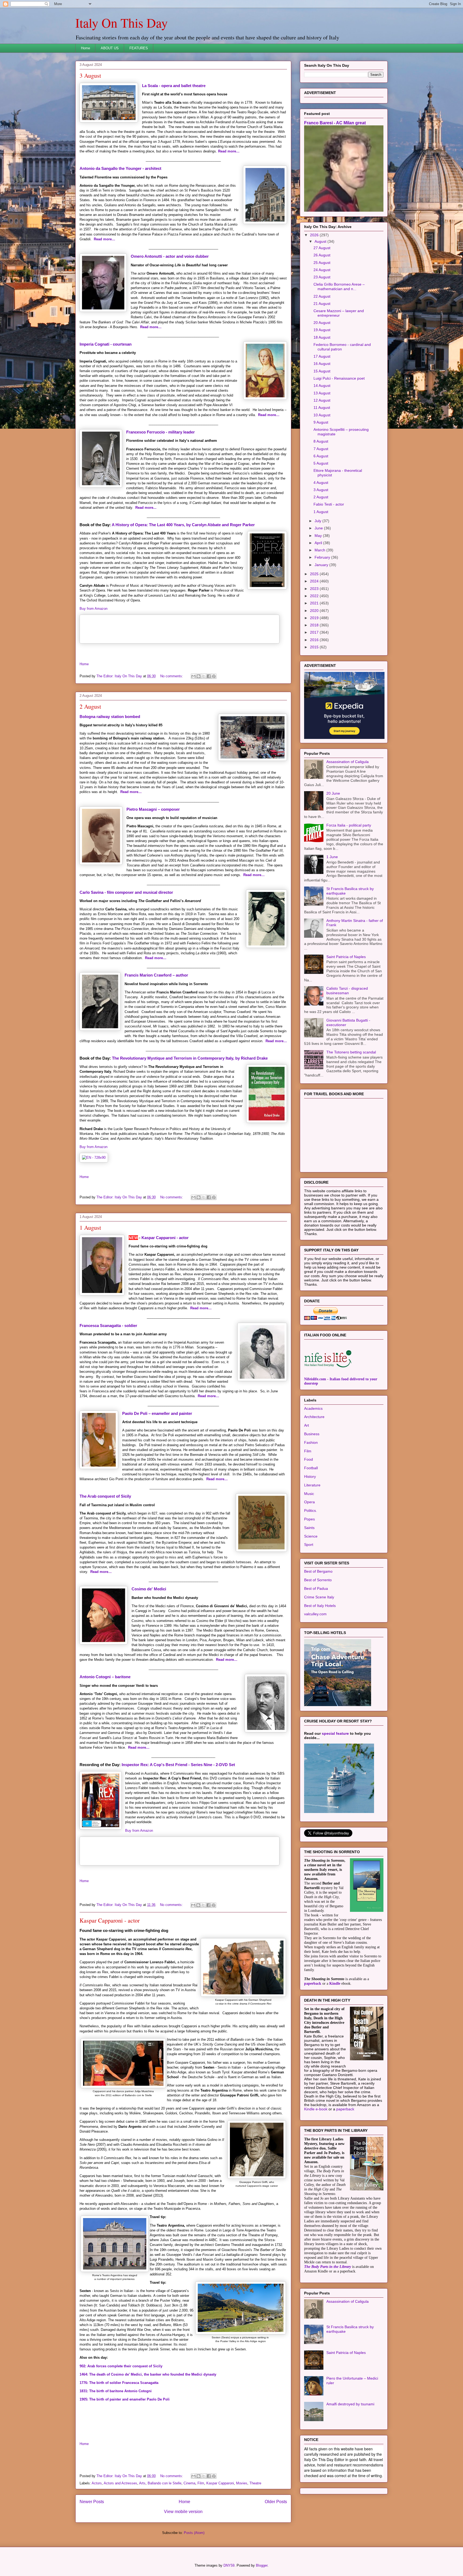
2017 (315, 632)
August (321, 241)
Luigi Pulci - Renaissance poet (339, 378)
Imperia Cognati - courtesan (106, 344)
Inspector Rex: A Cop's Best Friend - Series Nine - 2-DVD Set (179, 1765)
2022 (315, 596)
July (318, 521)
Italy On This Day (122, 23)
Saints (309, 1528)
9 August (321, 422)
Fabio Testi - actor (329, 504)
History (310, 1476)
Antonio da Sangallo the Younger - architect (120, 168)
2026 (315, 235)
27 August (322, 248)
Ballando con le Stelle (165, 2483)
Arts (142, 2483)
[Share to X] (204, 676)
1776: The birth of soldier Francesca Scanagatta (119, 2383)
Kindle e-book (316, 2109)
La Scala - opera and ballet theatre (174, 86)
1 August (90, 1227)
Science (311, 1536)
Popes (309, 1519)
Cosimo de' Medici (149, 1589)
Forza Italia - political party (349, 825)
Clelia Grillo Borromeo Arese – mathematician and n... (339, 287)
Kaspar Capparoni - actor (165, 1238)
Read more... (146, 508)
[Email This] (193, 676)
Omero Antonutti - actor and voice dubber (170, 256)
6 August (321, 456)
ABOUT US (110, 48)
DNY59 (229, 2565)
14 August (322, 386)
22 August (322, 296)
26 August (322, 255)
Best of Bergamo (318, 1571)
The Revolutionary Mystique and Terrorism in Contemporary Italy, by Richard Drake (190, 1058)
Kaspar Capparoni (220, 2483)
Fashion (311, 1442)
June (319, 528)
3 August (90, 75)
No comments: (172, 676)
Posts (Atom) (194, 2533)
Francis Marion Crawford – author (156, 975)
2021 (315, 603)
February (323, 557)
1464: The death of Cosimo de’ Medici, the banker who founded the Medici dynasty (148, 2374)
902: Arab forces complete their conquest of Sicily (121, 2366)
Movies (242, 2483)
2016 (315, 640)
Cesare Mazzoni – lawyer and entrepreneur (339, 313)
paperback (313, 1984)
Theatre (255, 2483)
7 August (321, 449)
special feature (335, 1733)
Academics (313, 1408)
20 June (333, 793)
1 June (332, 857)
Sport (309, 1545)
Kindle (335, 1984)
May (319, 536)
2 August (90, 706)
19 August (322, 330)
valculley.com (315, 1614)
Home (85, 48)
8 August (321, 441)
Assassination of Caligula (348, 762)
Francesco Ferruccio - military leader (160, 432)
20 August (322, 323)
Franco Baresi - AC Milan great (335, 123)
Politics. (311, 1511)
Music (309, 1494)
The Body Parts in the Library (328, 2267)
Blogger (262, 2565)
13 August (322, 393)
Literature (312, 1485)
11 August (322, 407)
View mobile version (183, 2512)
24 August (322, 270)
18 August (322, 337)
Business (312, 1434)
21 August (322, 304)
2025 (315, 574)
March (320, 550)
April (319, 543)
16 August (322, 364)
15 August (322, 371)
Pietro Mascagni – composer (153, 809)
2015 (315, 647)
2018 (315, 625)
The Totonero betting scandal (351, 1052)
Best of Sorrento (318, 1580)
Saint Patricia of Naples (346, 957)
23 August (322, 277)
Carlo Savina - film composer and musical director (126, 892)
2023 (315, 589)
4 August (321, 483)
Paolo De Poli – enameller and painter (157, 1413)
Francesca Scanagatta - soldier (108, 1326)
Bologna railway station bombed (110, 717)
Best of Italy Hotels (320, 1606)
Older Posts (276, 2502)
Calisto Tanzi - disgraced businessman (347, 991)
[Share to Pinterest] (214, 676)
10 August (322, 415)
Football (311, 1468)
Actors (97, 2483)
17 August (322, 356)
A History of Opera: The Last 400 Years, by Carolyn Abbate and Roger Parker (183, 525)
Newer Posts (92, 2502)
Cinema (189, 2483)
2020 (315, 611)
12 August (322, 400)
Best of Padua (316, 1588)
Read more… (229, 151)
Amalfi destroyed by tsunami (350, 2404)
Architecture (314, 1417)
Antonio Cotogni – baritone (105, 1677)
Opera (309, 1502)
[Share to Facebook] (209, 676)
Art (307, 1425)
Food (309, 1459)
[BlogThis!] (199, 676)
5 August (321, 463)
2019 (315, 618)
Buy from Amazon (94, 609)
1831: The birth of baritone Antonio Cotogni (116, 2391)
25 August (322, 263)
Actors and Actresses (120, 2483)
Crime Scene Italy (319, 1597)
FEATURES (139, 48)
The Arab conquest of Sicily (105, 1496)
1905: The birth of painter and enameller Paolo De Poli (125, 2399)
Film (201, 2483)
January (322, 565)
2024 (315, 581)
